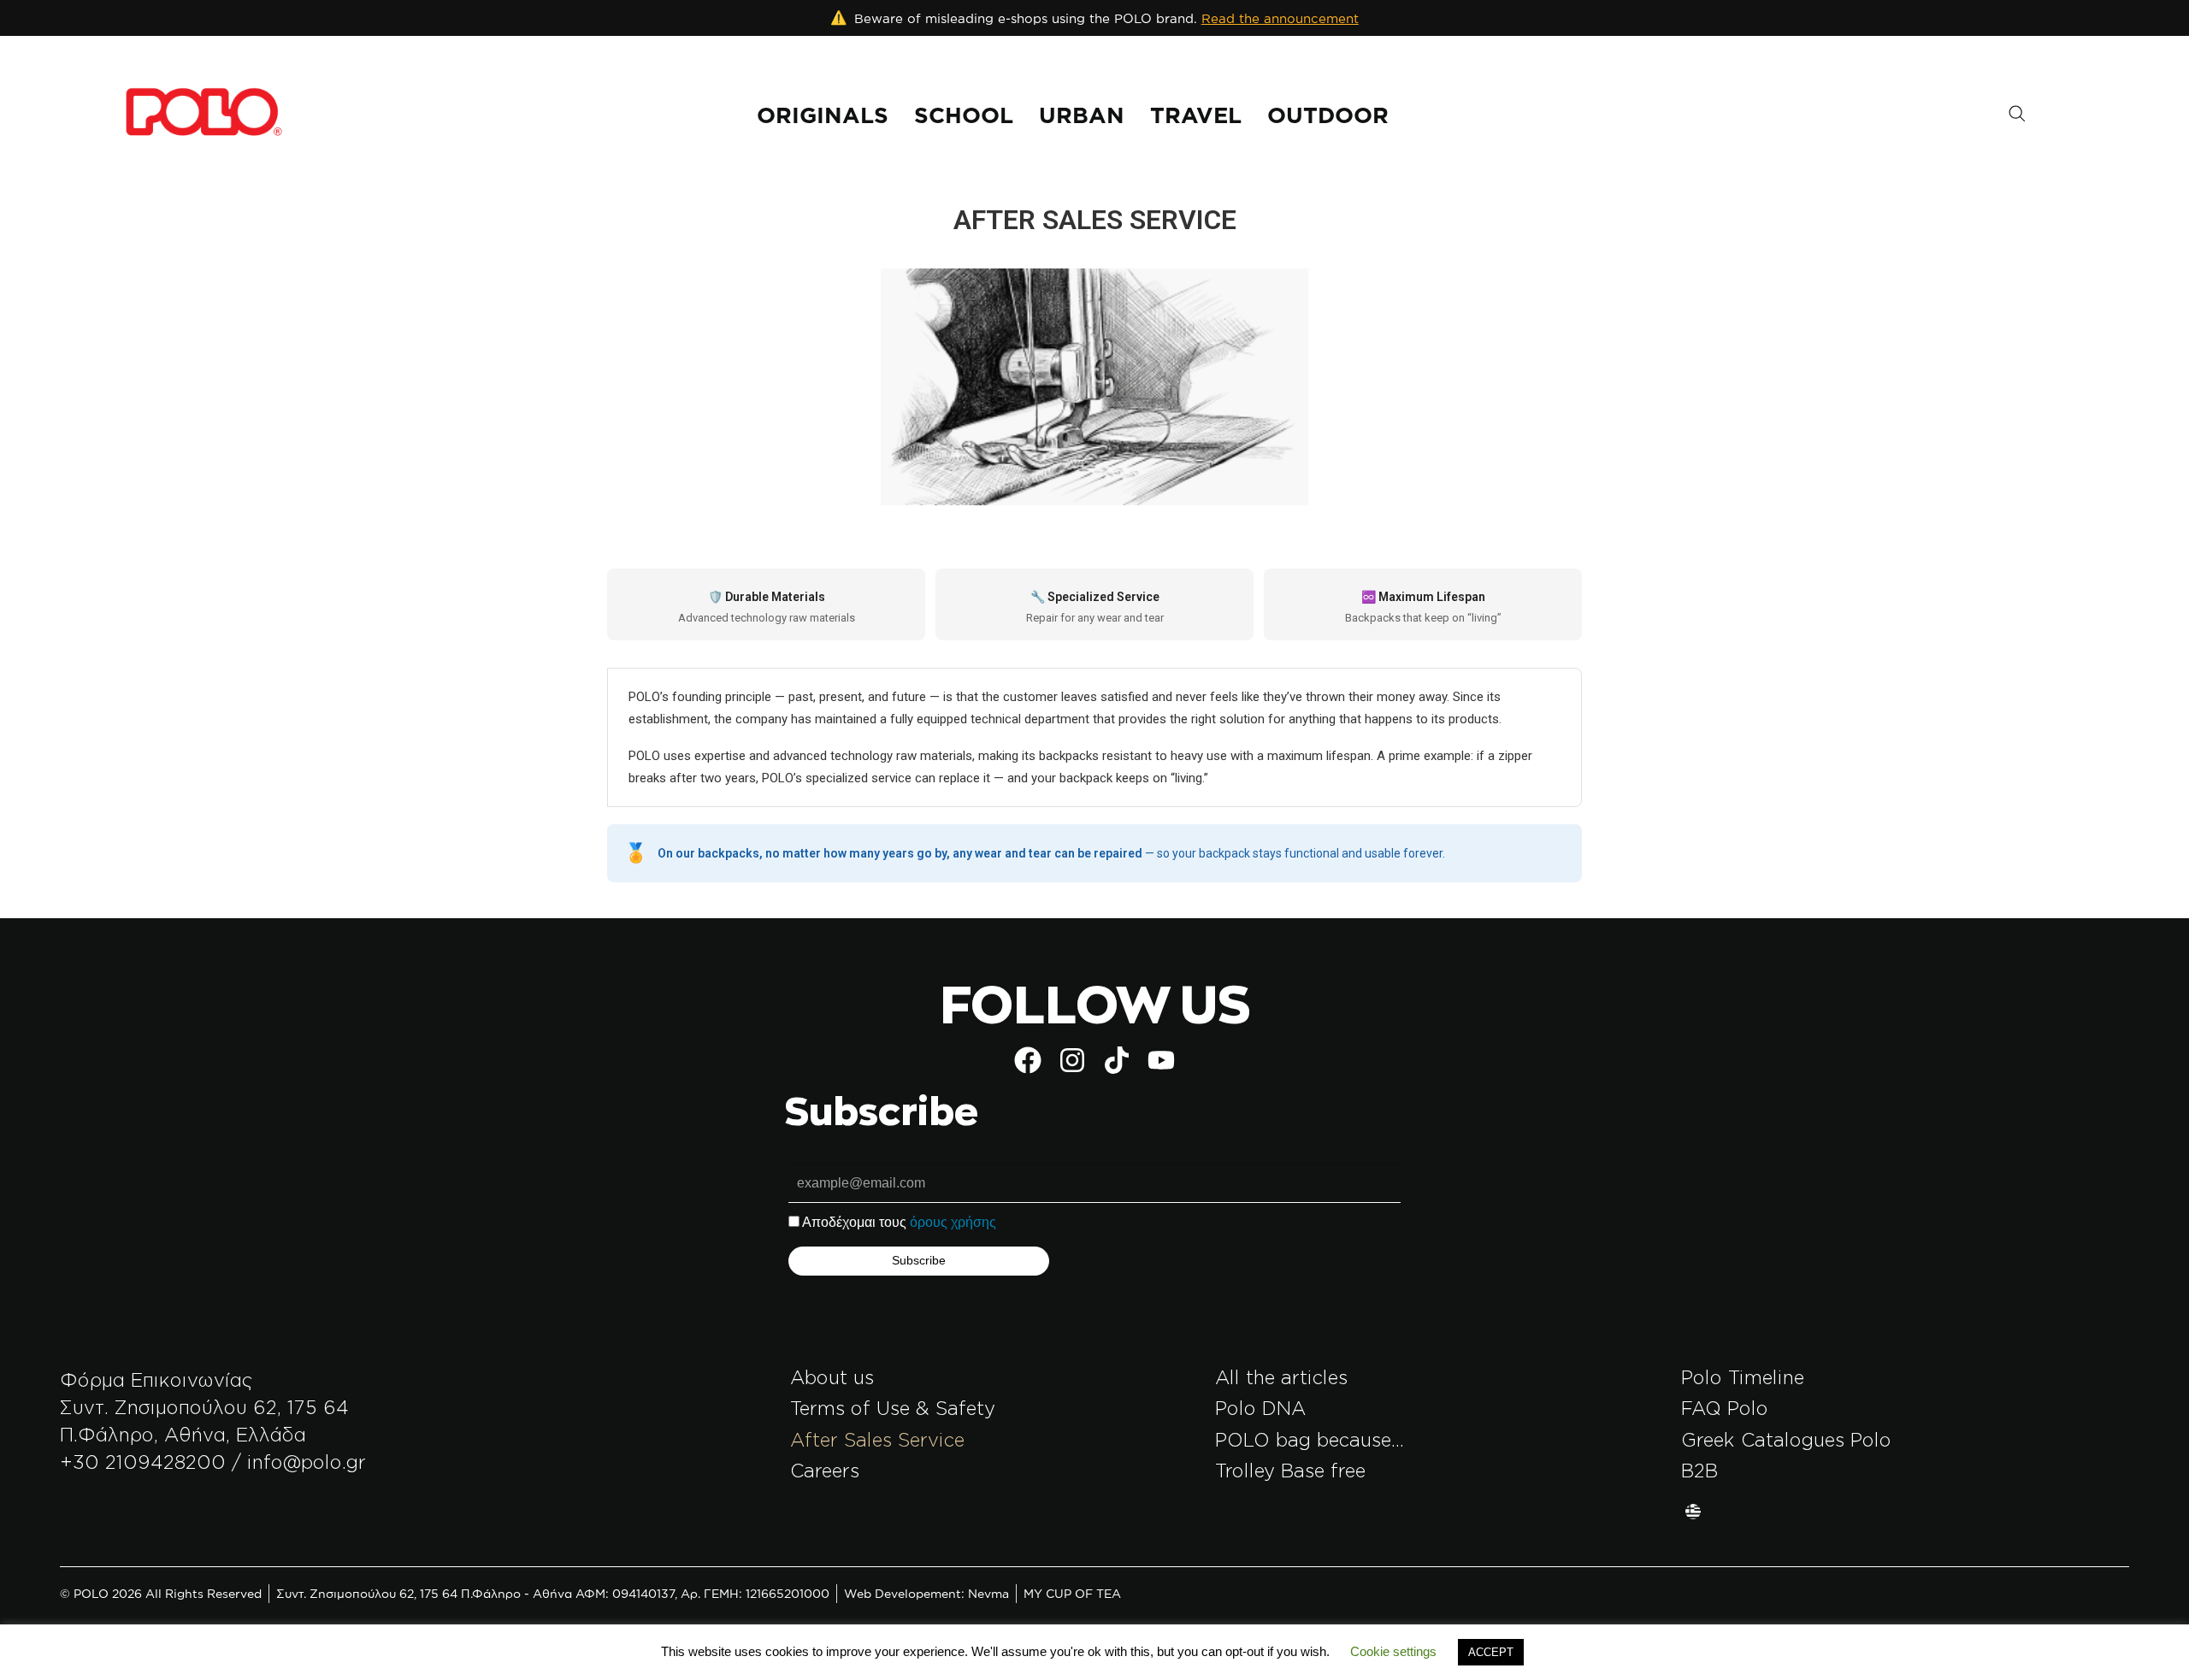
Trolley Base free (1290, 1470)
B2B (1699, 1470)
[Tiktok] (1117, 1060)
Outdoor (1328, 115)
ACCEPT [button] (1491, 1652)
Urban (1082, 115)
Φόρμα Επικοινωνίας (156, 1379)
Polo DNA (1260, 1408)
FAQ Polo (1725, 1408)
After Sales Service (877, 1439)
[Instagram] (1072, 1060)
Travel (1196, 115)
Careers (825, 1470)
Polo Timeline (1743, 1377)
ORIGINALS (823, 115)
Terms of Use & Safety (893, 1408)
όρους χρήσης (953, 1222)
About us (832, 1377)
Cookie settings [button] (1393, 1651)
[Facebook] (1028, 1060)
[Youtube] (1161, 1060)
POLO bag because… (1310, 1439)
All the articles (1281, 1377)
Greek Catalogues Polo (1786, 1439)
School (964, 115)
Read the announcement (1280, 18)
